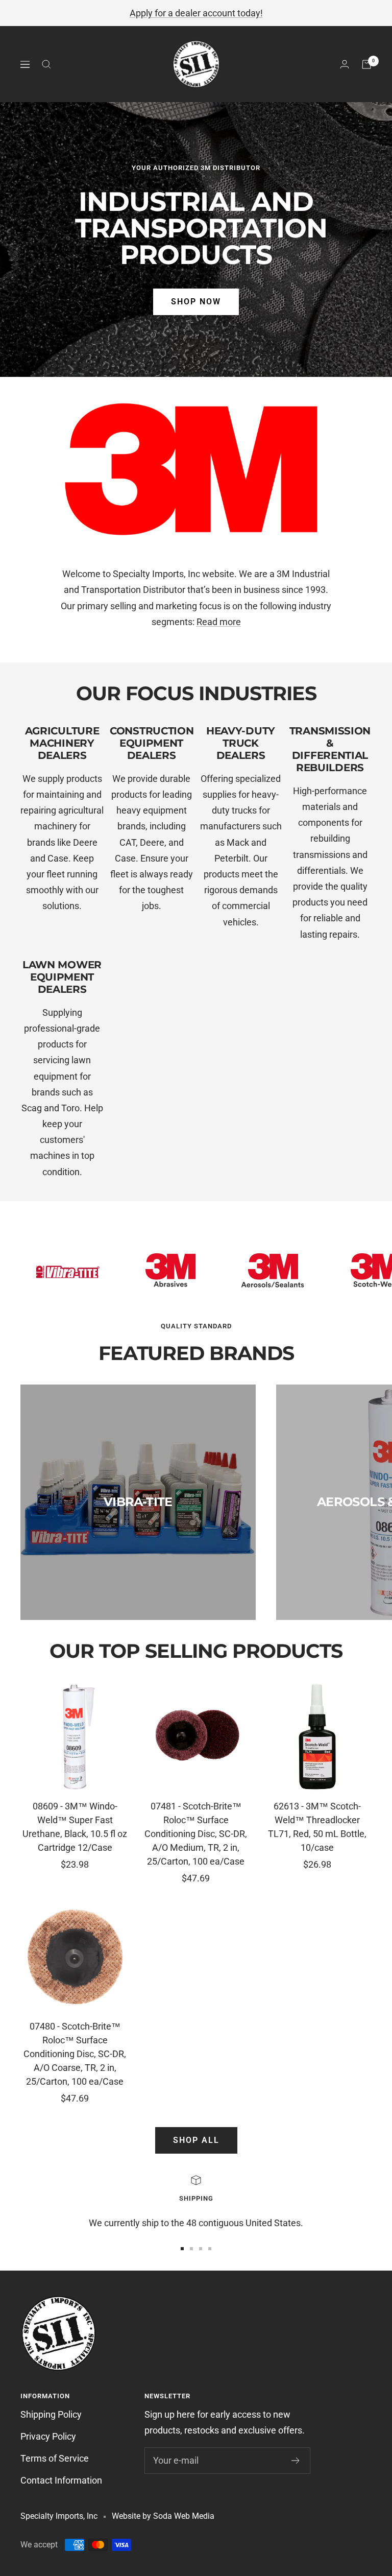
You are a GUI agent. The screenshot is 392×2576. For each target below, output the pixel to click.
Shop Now (196, 302)
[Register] (296, 2461)
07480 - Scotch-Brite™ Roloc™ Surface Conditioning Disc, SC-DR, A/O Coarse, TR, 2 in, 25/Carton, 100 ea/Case (75, 2054)
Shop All (196, 2140)
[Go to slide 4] (210, 2249)
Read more (219, 622)
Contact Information (61, 2480)
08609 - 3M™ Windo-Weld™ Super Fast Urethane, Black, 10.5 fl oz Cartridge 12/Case (75, 1827)
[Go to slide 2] (191, 2249)
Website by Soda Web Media (163, 2516)
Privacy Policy (48, 2436)
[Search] (46, 64)
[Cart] (366, 64)
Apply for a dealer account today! (196, 13)
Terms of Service (55, 2458)
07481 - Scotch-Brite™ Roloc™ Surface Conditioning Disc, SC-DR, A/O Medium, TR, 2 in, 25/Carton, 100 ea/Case (196, 1834)
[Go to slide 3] (201, 2249)
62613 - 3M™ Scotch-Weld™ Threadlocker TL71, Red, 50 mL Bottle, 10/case (317, 1827)
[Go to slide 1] (182, 2249)
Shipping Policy (51, 2414)
